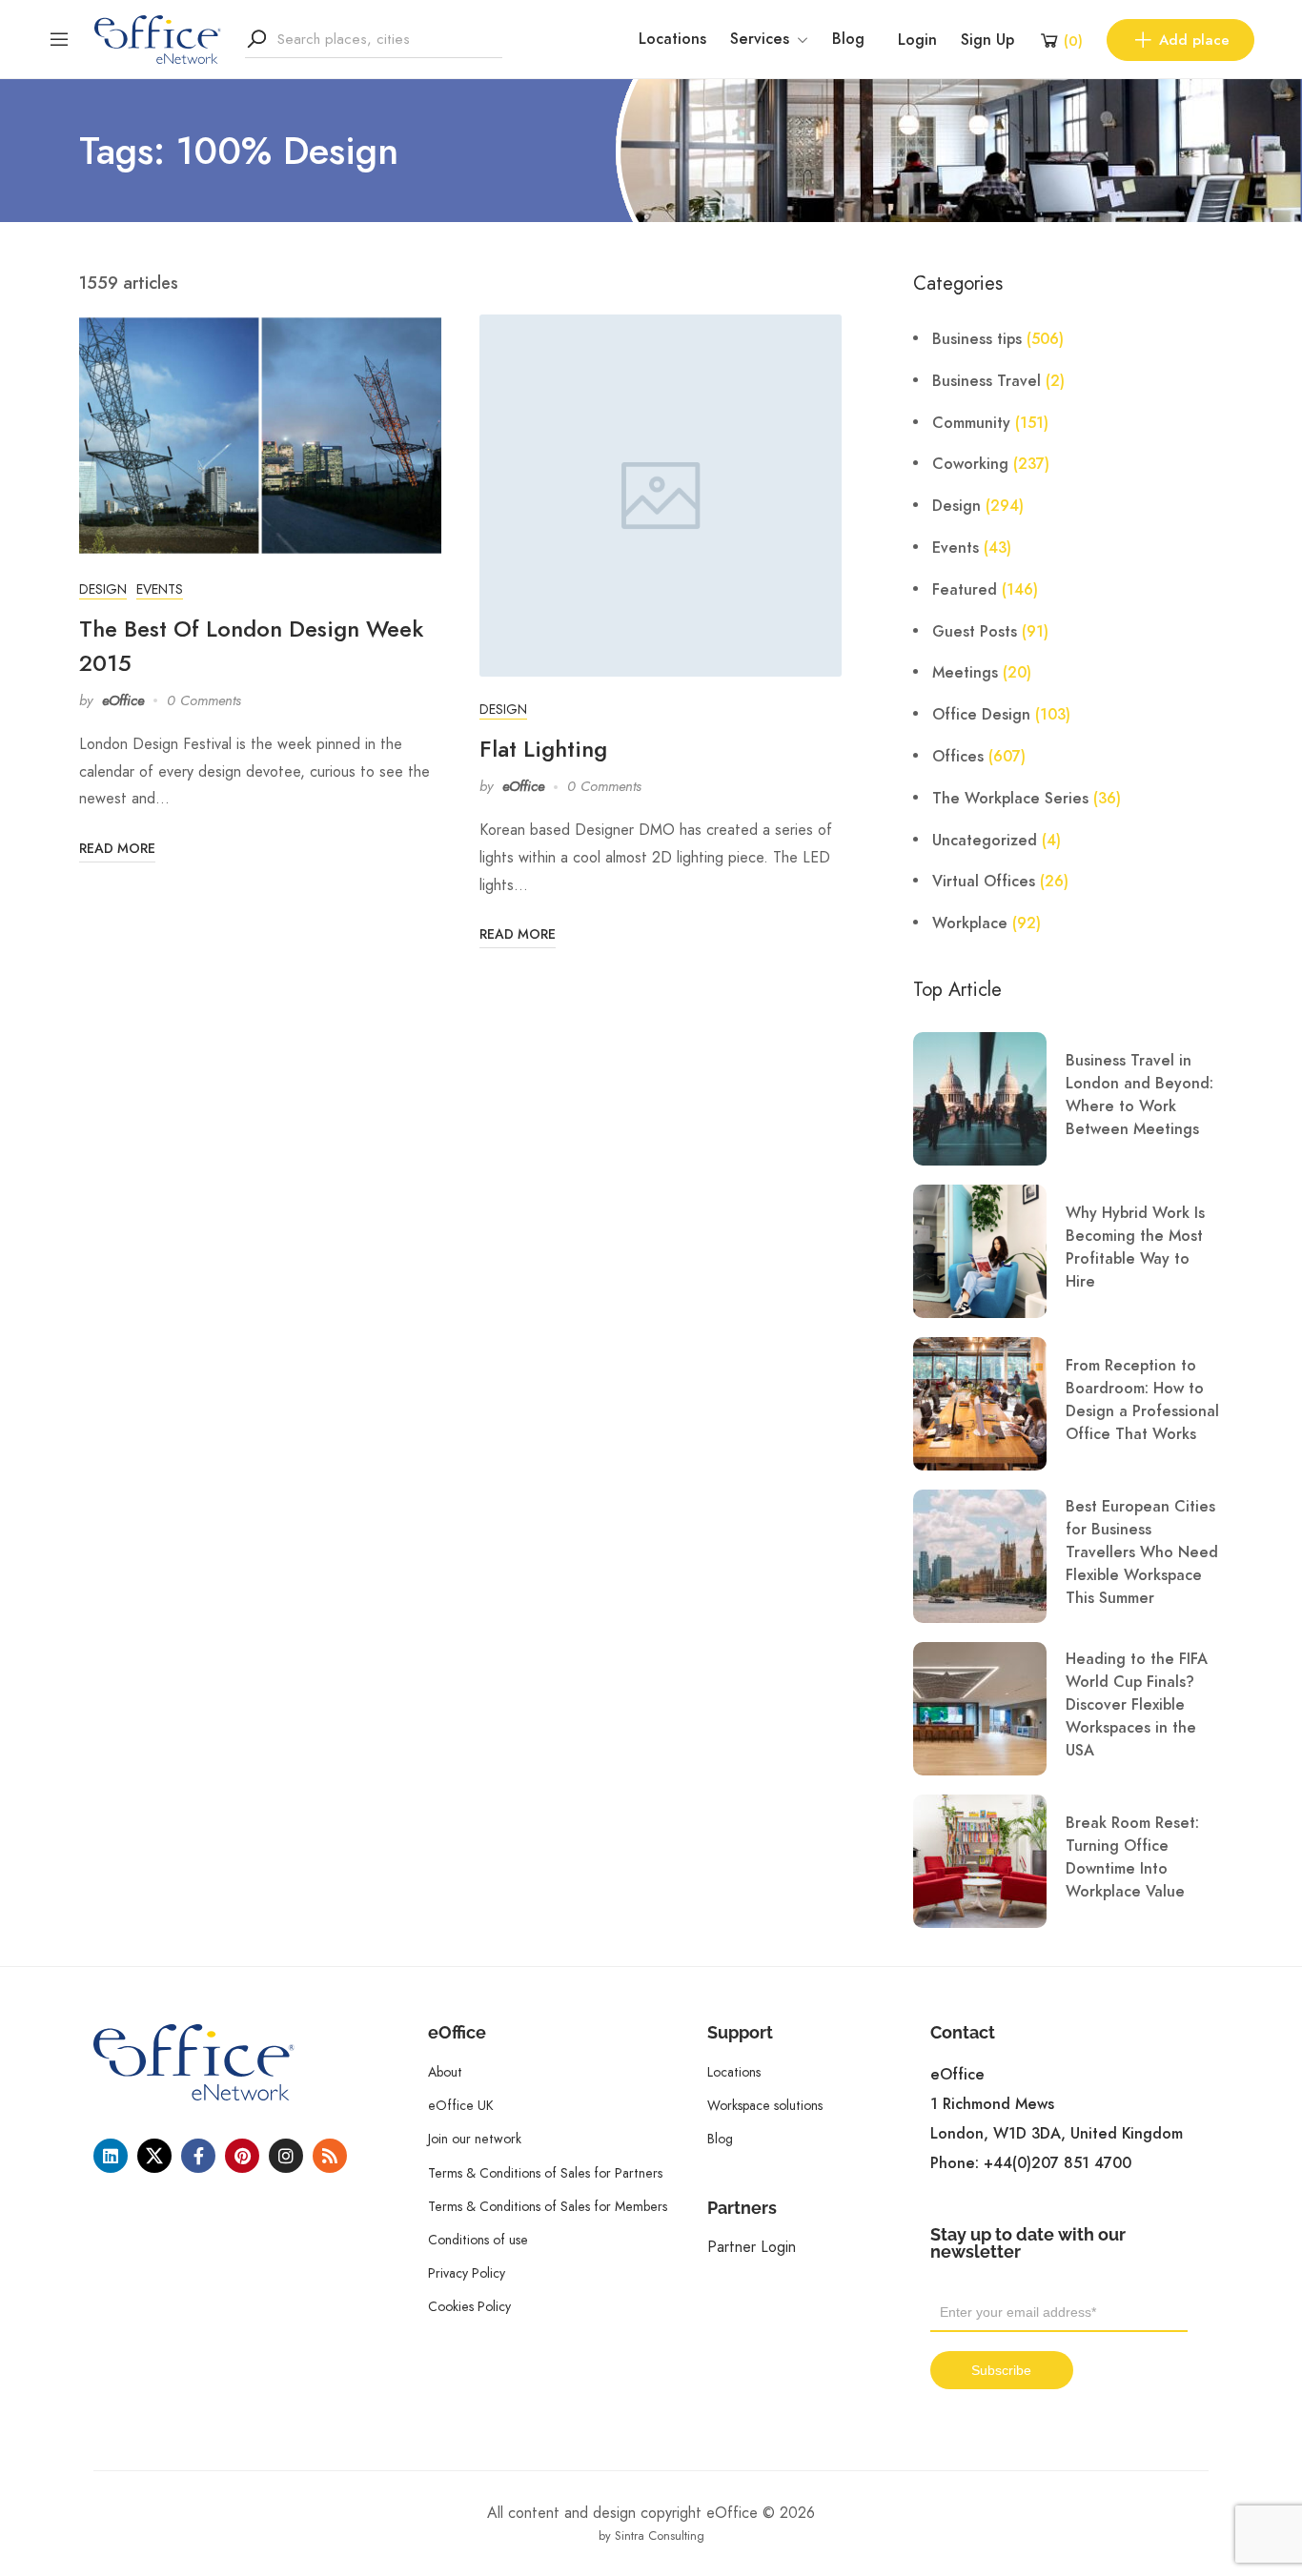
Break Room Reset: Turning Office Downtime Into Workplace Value (1132, 1857)
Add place (1194, 40)
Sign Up (987, 40)
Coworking (970, 464)
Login (917, 40)
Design (103, 589)
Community (971, 423)
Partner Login (752, 2247)
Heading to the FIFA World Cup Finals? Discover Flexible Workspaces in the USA (1137, 1705)
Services (760, 39)
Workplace (970, 923)
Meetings (965, 673)
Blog (848, 39)
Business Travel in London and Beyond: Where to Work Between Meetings (1139, 1095)
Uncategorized (985, 841)
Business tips (977, 339)
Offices (958, 757)
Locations (672, 39)
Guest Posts (975, 632)
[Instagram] (286, 2156)
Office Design (981, 715)
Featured (965, 590)
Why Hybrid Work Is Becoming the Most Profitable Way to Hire (1135, 1247)
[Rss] (330, 2156)
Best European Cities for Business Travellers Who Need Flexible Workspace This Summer (1142, 1552)
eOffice (123, 700)
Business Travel (987, 381)
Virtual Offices (984, 882)
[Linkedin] (111, 2156)
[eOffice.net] (158, 38)
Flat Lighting (543, 749)
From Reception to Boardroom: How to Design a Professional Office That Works (1142, 1400)
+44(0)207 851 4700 (1058, 2163)
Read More (117, 849)
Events (160, 589)
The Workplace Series (1010, 799)
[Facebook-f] (198, 2156)
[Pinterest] (242, 2156)
